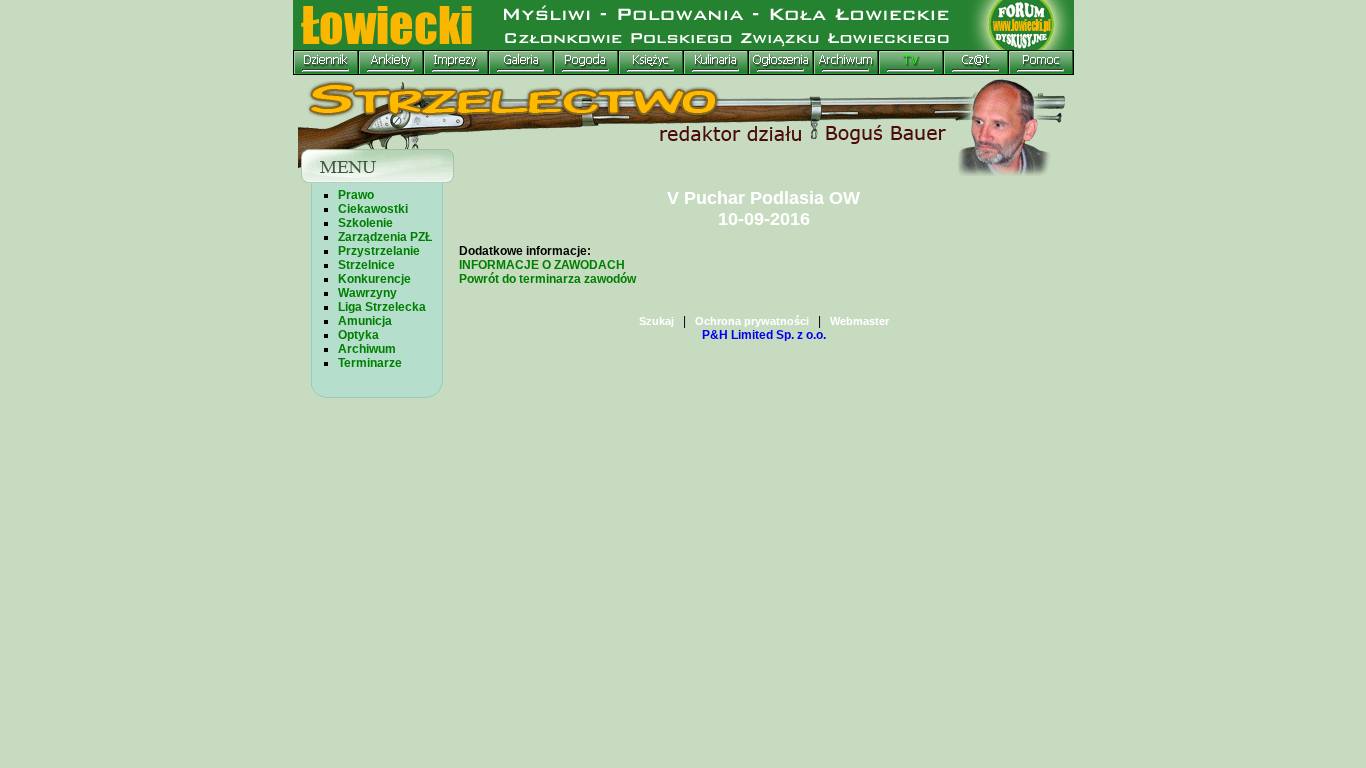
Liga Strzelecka (382, 307)
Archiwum (367, 349)
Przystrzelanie (379, 251)
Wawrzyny (367, 293)
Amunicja (365, 321)
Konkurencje (374, 279)
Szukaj (656, 321)
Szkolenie (365, 223)
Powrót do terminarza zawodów (547, 279)
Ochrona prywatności (752, 321)
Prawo (356, 195)
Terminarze (370, 363)
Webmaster (859, 321)
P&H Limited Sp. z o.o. (764, 335)
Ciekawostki (373, 209)
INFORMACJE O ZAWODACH (542, 265)
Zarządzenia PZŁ (385, 237)
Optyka (358, 335)
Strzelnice (366, 265)
